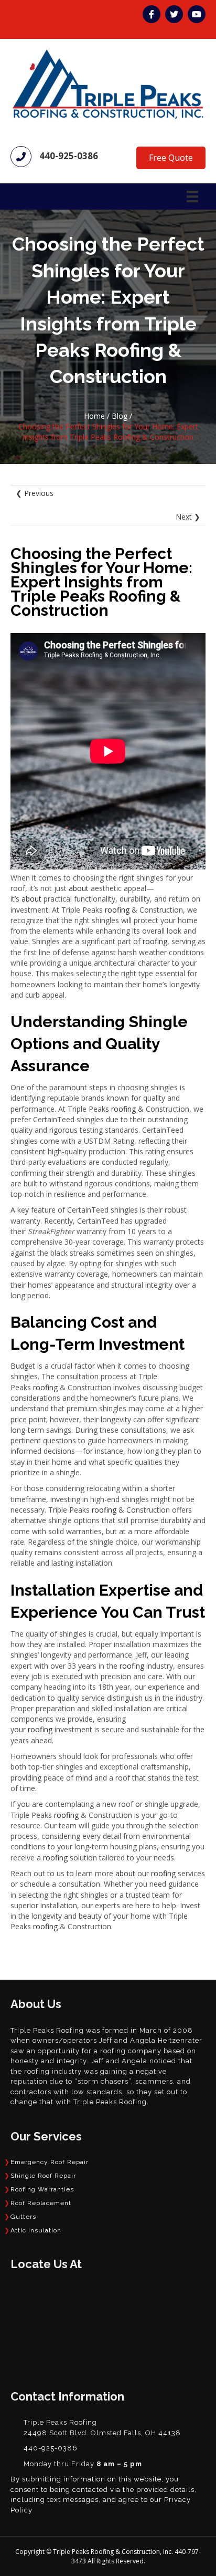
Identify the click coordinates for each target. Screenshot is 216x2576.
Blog (120, 416)
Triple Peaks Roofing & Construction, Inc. (114, 2552)
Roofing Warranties (42, 2189)
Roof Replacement (41, 2203)
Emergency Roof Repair (50, 2162)
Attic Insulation (36, 2230)
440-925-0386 (69, 156)
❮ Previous (35, 493)
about (79, 888)
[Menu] (192, 196)
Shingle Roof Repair (43, 2176)
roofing (117, 910)
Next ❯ (188, 517)
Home (94, 416)
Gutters (23, 2217)
